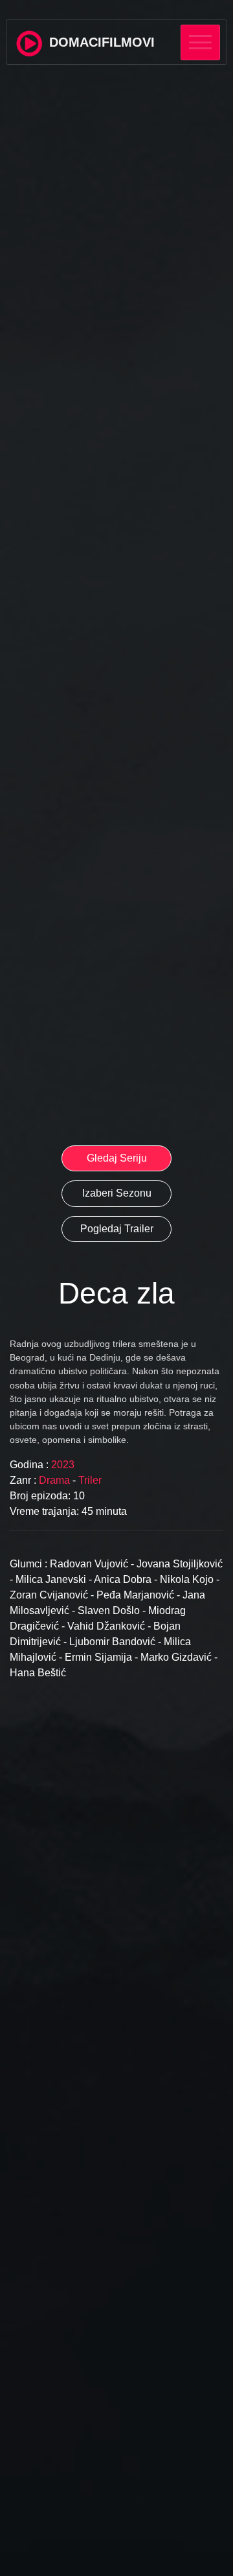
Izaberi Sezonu (117, 1193)
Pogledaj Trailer (117, 1229)
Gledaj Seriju (117, 1158)
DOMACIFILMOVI (100, 42)
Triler (90, 1480)
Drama (56, 1480)
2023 (61, 1465)
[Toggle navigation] (200, 42)
